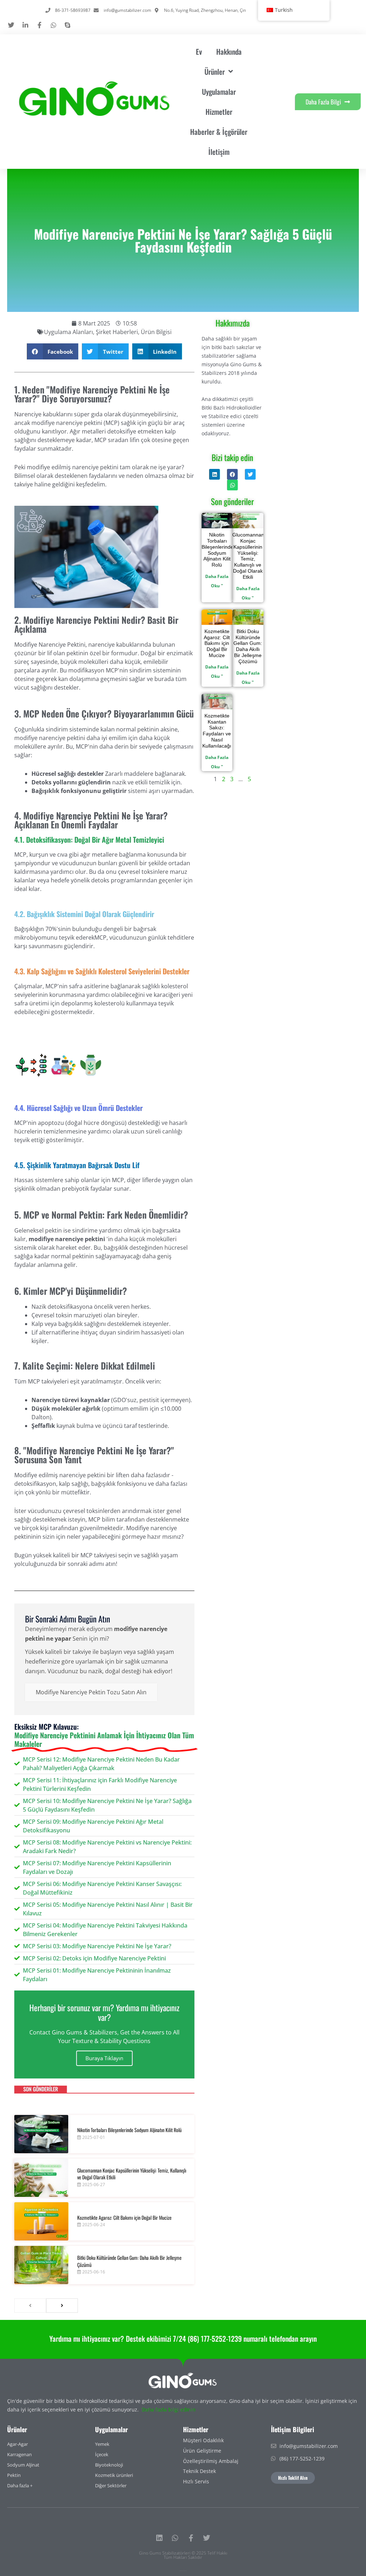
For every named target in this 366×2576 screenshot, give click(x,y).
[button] (53, 351)
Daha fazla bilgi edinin (169, 2410)
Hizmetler (219, 112)
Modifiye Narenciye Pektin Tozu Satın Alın (91, 1692)
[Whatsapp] (175, 2538)
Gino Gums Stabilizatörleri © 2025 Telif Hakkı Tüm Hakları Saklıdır (183, 2555)
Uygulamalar (219, 92)
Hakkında (229, 52)
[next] (62, 2306)
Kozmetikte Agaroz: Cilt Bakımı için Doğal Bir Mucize (124, 2217)
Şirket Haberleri (117, 332)
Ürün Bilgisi (156, 332)
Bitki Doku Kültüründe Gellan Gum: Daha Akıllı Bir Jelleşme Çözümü (129, 2261)
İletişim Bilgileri (293, 2429)
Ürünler (17, 2429)
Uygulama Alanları (68, 332)
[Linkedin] (159, 2538)
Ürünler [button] (215, 72)
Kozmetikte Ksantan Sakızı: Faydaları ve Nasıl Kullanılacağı (217, 731)
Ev (199, 52)
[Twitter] (207, 2538)
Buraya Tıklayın (104, 2058)
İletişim (219, 152)
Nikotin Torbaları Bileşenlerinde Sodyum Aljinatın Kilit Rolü (129, 2130)
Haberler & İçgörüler (219, 132)
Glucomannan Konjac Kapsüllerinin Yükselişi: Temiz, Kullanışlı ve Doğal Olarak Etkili (132, 2174)
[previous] (30, 2306)
